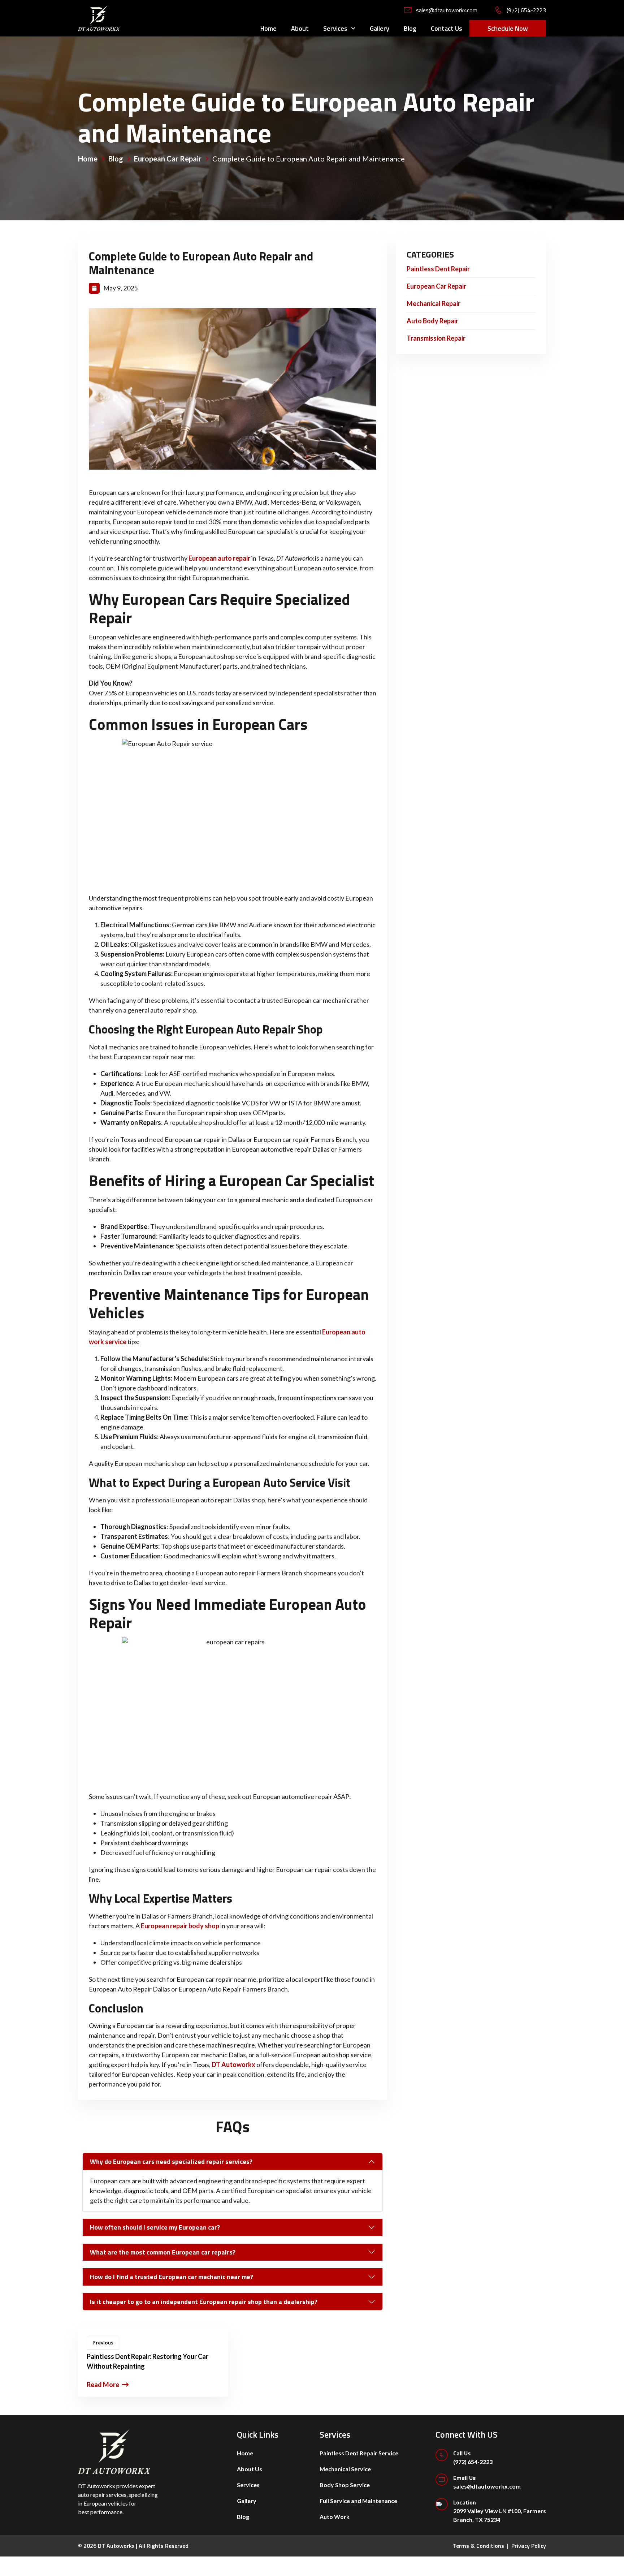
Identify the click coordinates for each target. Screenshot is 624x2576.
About (300, 28)
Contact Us (447, 28)
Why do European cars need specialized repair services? (171, 2161)
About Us (250, 2469)
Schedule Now (508, 28)
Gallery (380, 28)
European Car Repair (436, 286)
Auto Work (335, 2517)
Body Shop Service (345, 2485)
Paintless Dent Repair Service (359, 2453)
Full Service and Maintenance (358, 2501)
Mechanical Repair (434, 303)
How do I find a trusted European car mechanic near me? (172, 2277)
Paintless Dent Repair (438, 269)
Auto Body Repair (432, 321)
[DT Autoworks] (99, 17)
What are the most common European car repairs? (163, 2252)
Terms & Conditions (478, 2546)
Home (268, 28)
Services (335, 28)
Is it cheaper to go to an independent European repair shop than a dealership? (204, 2302)
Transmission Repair (436, 338)
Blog (410, 28)
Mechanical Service (345, 2469)
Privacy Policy (529, 2546)
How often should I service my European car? (155, 2227)
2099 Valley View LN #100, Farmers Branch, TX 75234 (500, 2510)
